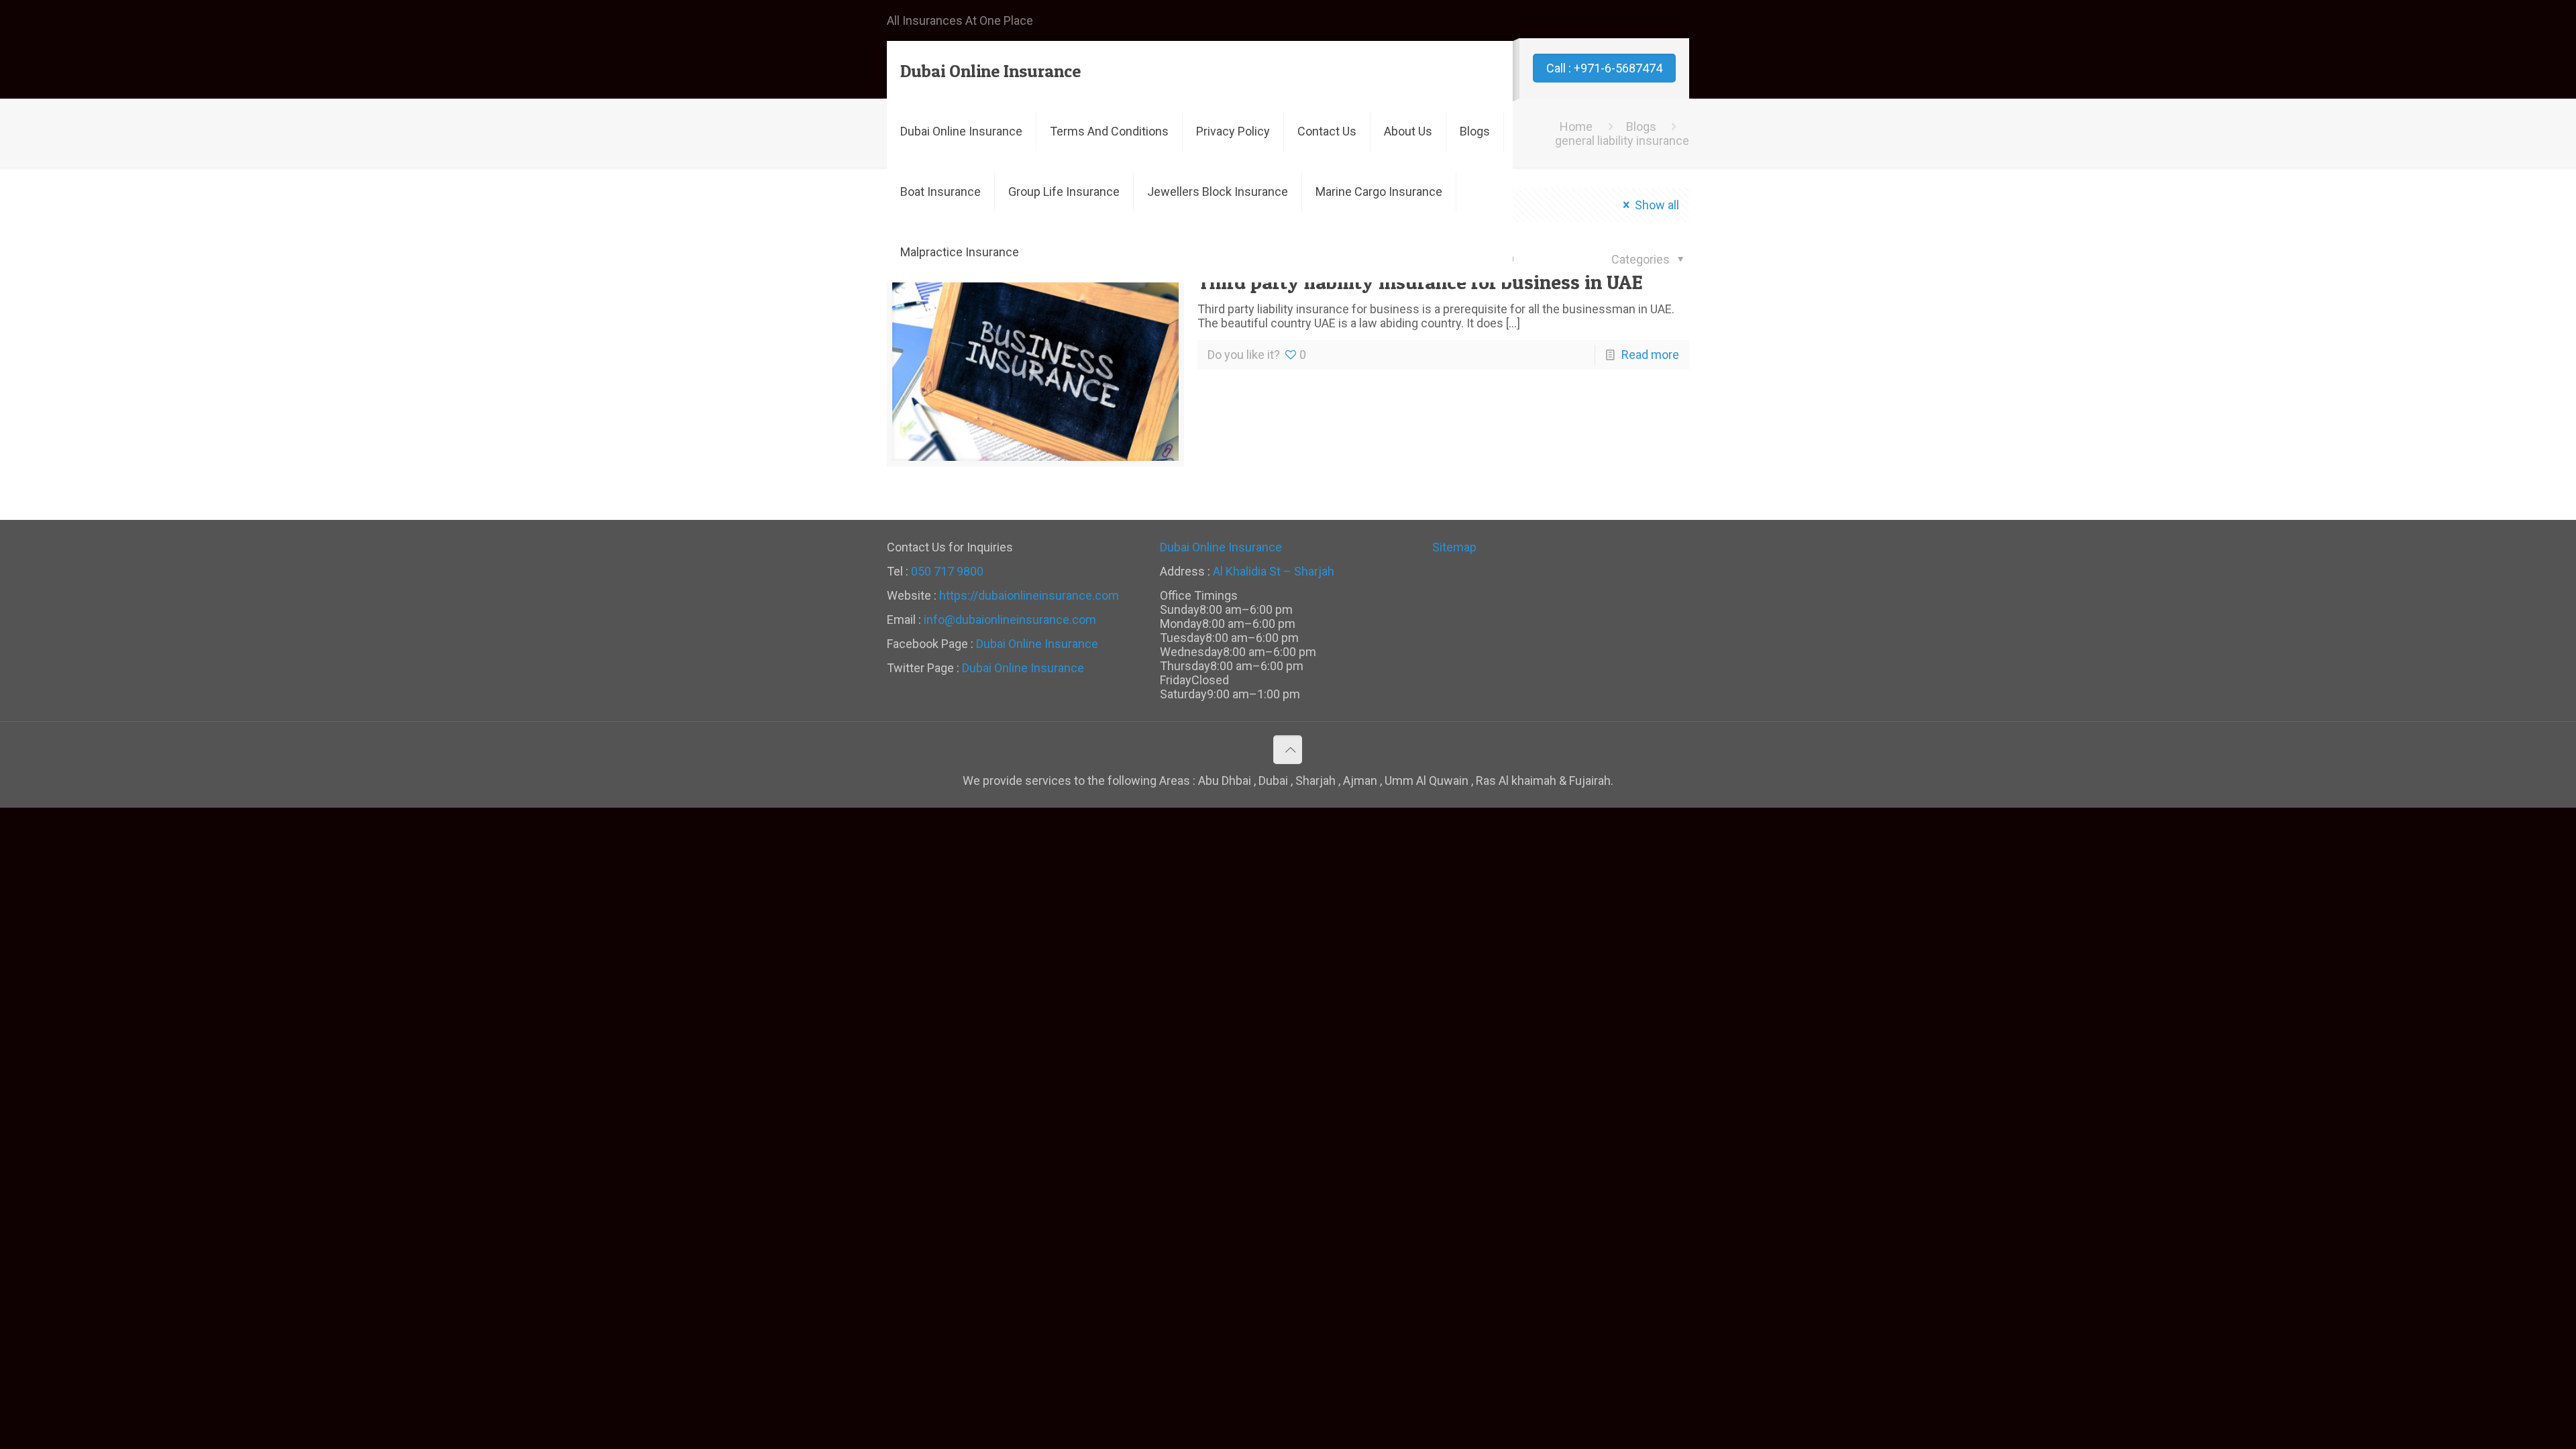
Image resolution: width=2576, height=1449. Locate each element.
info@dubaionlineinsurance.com (1010, 620)
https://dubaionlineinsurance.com (1029, 595)
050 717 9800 (947, 571)
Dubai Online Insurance (990, 71)
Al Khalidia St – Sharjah (1274, 571)
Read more (1650, 355)
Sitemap (1454, 547)
